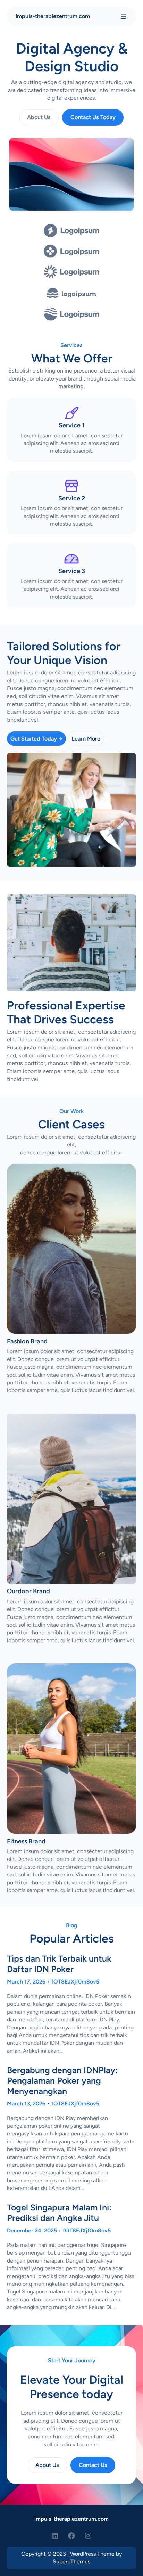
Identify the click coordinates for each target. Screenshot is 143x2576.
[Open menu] (123, 16)
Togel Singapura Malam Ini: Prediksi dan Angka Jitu (59, 2213)
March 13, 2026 (26, 2104)
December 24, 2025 (32, 2230)
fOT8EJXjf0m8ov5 (75, 1982)
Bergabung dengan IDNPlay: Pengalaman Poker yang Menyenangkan (62, 2081)
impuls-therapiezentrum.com (53, 16)
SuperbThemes (71, 2562)
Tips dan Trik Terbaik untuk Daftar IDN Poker (59, 1964)
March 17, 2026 (26, 1982)
